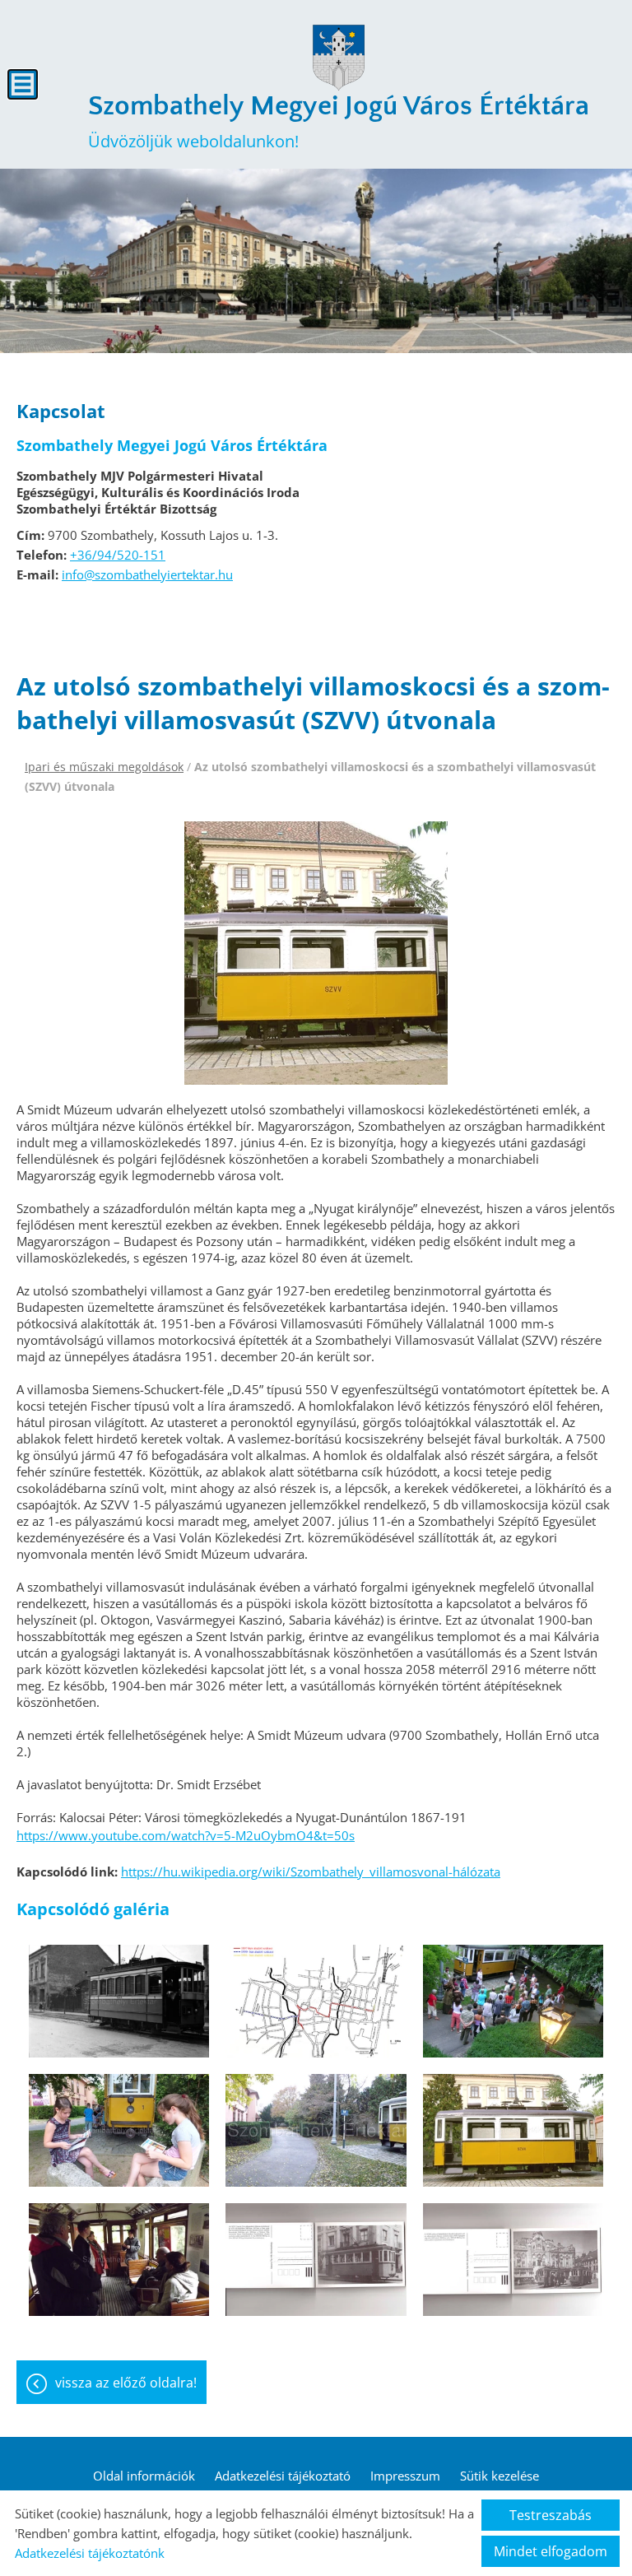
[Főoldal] (338, 58)
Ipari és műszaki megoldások (104, 767)
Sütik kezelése (500, 2476)
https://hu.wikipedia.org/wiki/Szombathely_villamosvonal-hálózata (311, 1872)
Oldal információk (144, 2476)
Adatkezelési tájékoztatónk (90, 2553)
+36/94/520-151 (118, 555)
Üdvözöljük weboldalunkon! (339, 121)
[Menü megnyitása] (23, 84)
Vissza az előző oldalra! (126, 2383)
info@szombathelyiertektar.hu (147, 574)
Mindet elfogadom (551, 2551)
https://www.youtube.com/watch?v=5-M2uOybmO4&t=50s (186, 1835)
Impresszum (405, 2476)
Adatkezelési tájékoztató (283, 2476)
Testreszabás (551, 2515)
